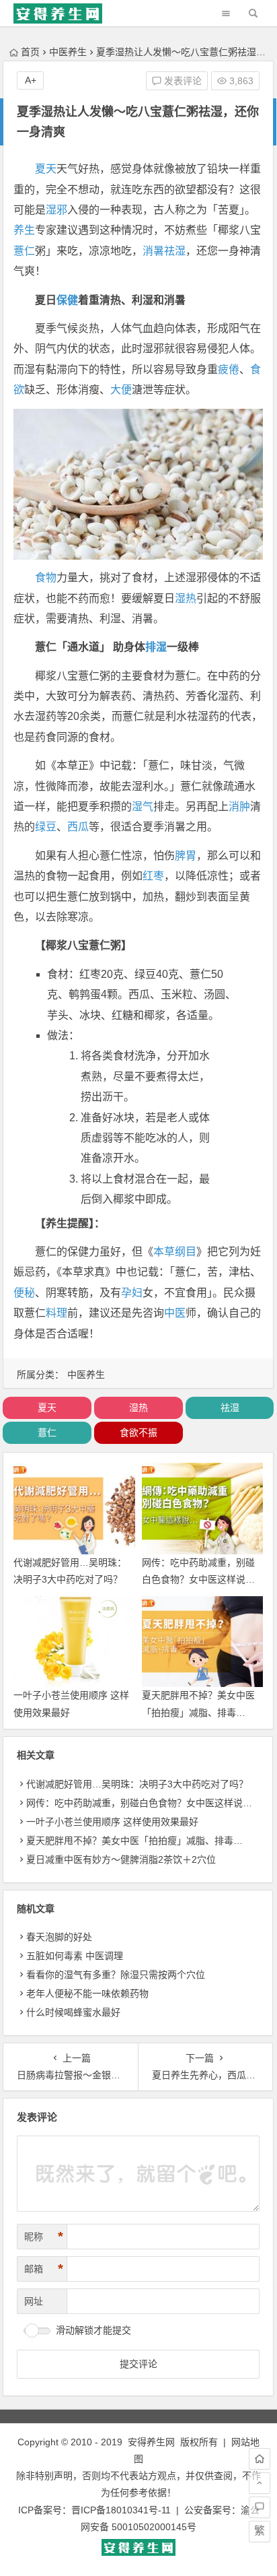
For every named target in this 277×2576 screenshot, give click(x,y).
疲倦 (229, 369)
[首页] (260, 2459)
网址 (34, 2301)
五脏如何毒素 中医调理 (75, 1956)
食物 (46, 577)
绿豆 (46, 827)
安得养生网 (151, 2442)
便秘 (24, 1293)
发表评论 (182, 81)
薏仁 (24, 251)
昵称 (44, 2237)
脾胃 (186, 856)
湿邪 (56, 210)
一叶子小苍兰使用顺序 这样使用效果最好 (112, 1822)
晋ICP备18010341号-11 (121, 2510)
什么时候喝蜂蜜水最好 (73, 2012)
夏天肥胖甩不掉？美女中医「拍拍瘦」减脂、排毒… (134, 1841)
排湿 (156, 647)
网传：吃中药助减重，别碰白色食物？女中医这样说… (139, 1803)
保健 (67, 300)
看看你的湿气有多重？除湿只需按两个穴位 (116, 1975)
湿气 (143, 806)
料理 (56, 1313)
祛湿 (175, 251)
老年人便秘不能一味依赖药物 (87, 1993)
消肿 (239, 806)
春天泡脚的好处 (59, 1937)
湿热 (186, 598)
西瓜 (78, 827)
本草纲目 (175, 1252)
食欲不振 (138, 1432)
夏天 (46, 169)
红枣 (153, 876)
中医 (175, 1313)
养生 (24, 230)
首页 (30, 52)
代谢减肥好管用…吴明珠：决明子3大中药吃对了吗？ (137, 1784)
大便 (121, 390)
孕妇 (132, 1293)
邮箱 (44, 2269)
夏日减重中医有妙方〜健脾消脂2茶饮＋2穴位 (121, 1859)
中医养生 (68, 52)
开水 (124, 1158)
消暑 (153, 251)
